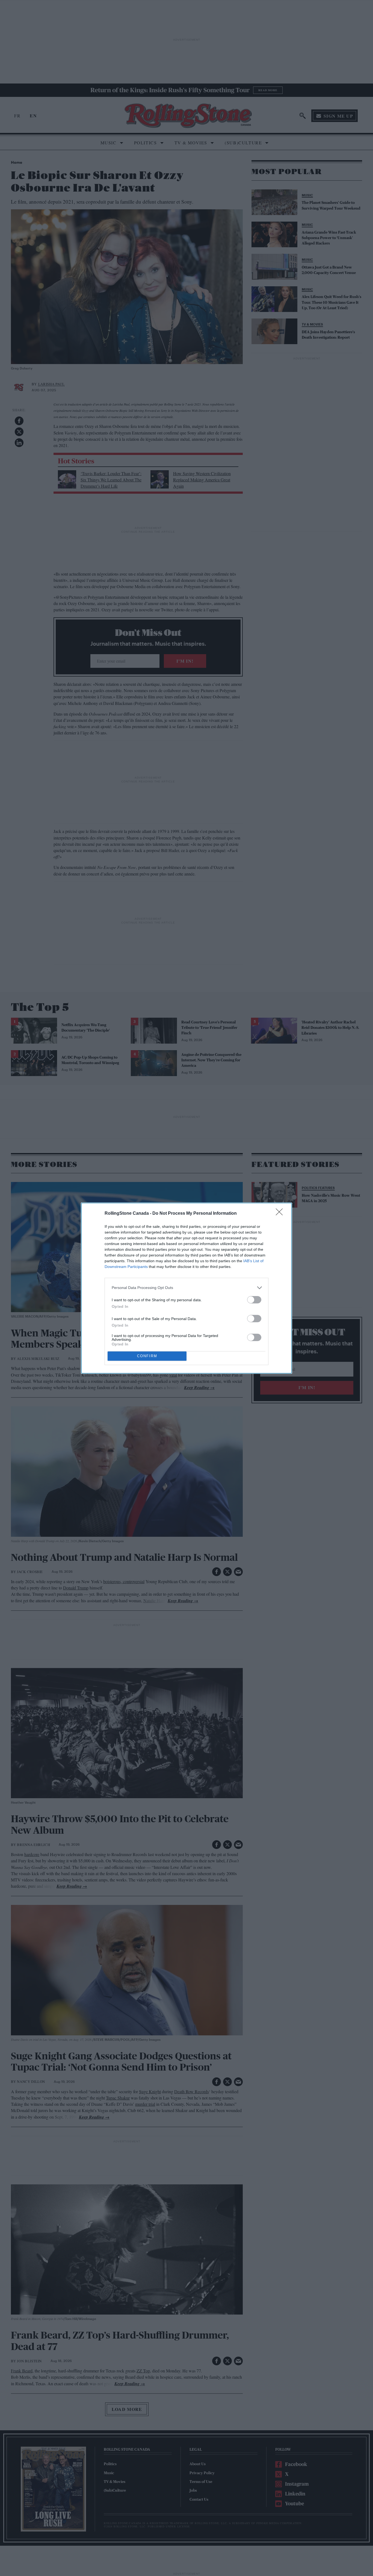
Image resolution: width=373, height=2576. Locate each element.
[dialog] (187, 1288)
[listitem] (187, 1288)
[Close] (281, 1214)
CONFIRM (147, 1356)
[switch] (254, 1300)
